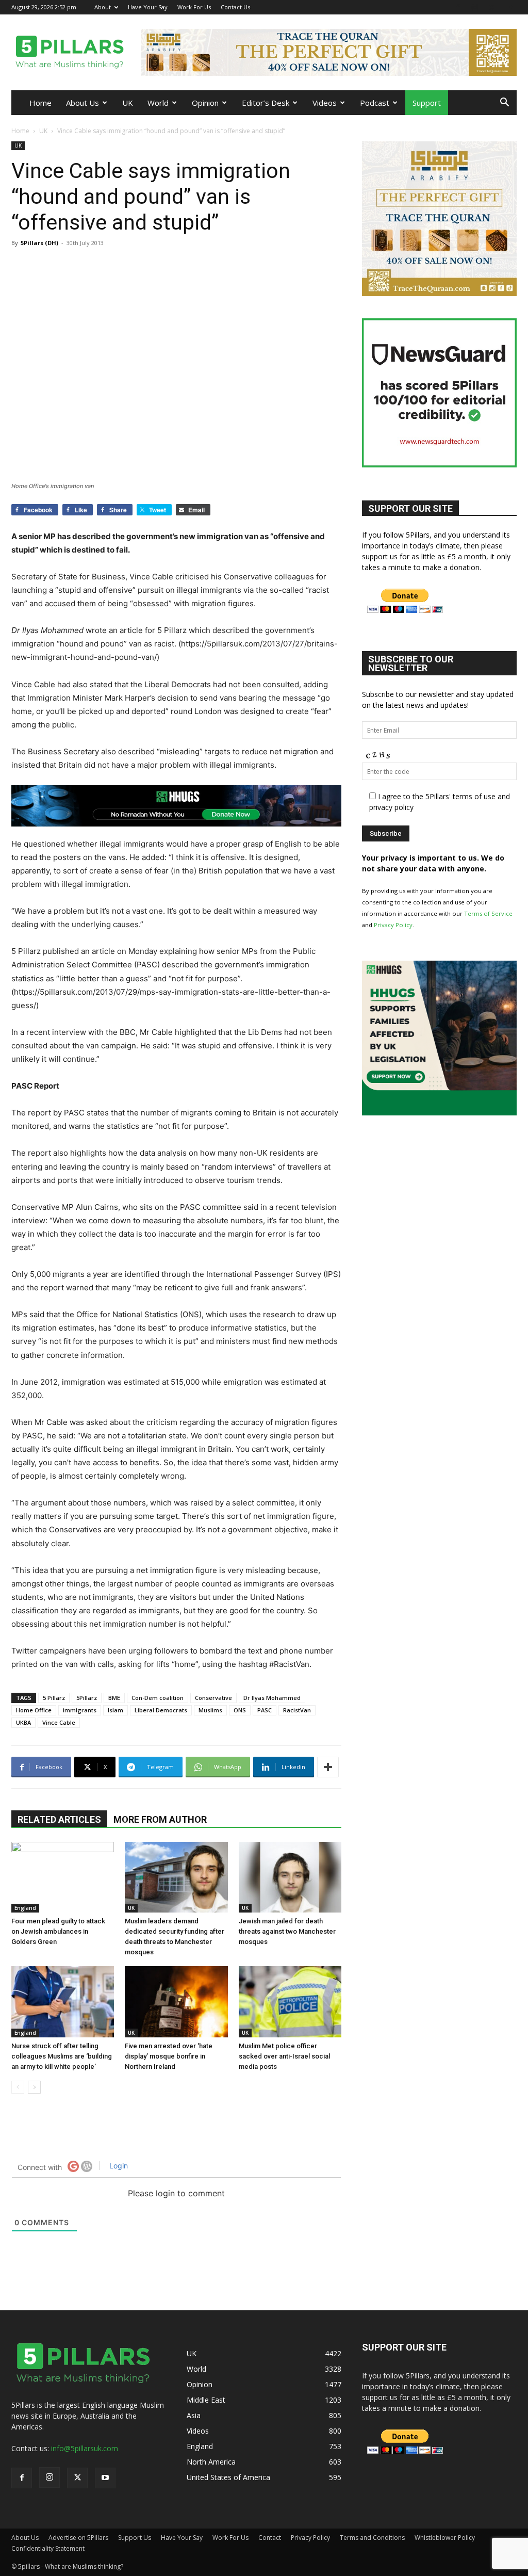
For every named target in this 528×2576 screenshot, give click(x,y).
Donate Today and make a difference (263, 1258)
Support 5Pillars (262, 1234)
